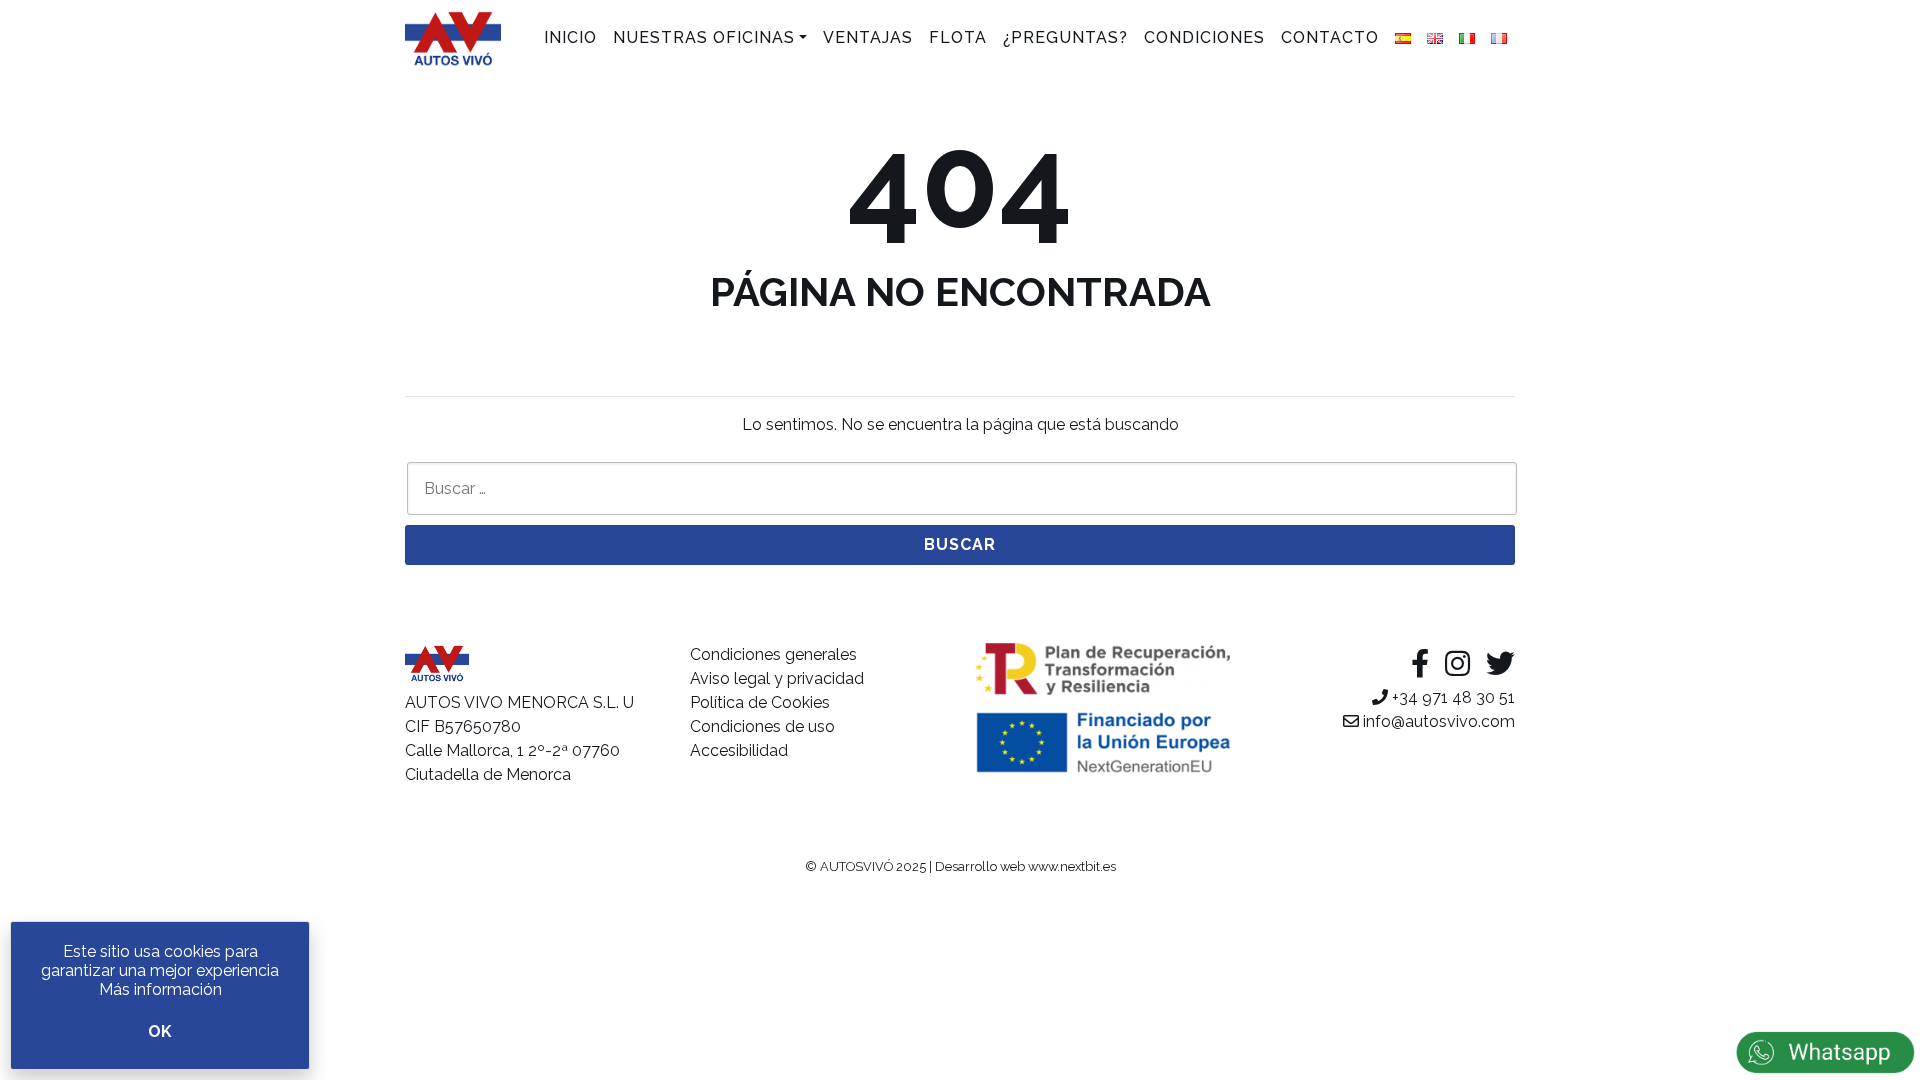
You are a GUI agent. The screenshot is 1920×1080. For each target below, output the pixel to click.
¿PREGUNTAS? (1065, 37)
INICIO (570, 37)
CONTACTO (1330, 37)
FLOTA (958, 37)
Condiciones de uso (762, 726)
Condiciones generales (773, 654)
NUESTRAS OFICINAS (704, 37)
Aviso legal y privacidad (777, 678)
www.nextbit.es (1072, 866)
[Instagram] (1457, 664)
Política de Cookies (760, 702)
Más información (160, 989)
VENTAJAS (868, 37)
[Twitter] (1500, 664)
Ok (160, 1031)
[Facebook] (1420, 664)
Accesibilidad (739, 750)
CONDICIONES (1204, 37)
